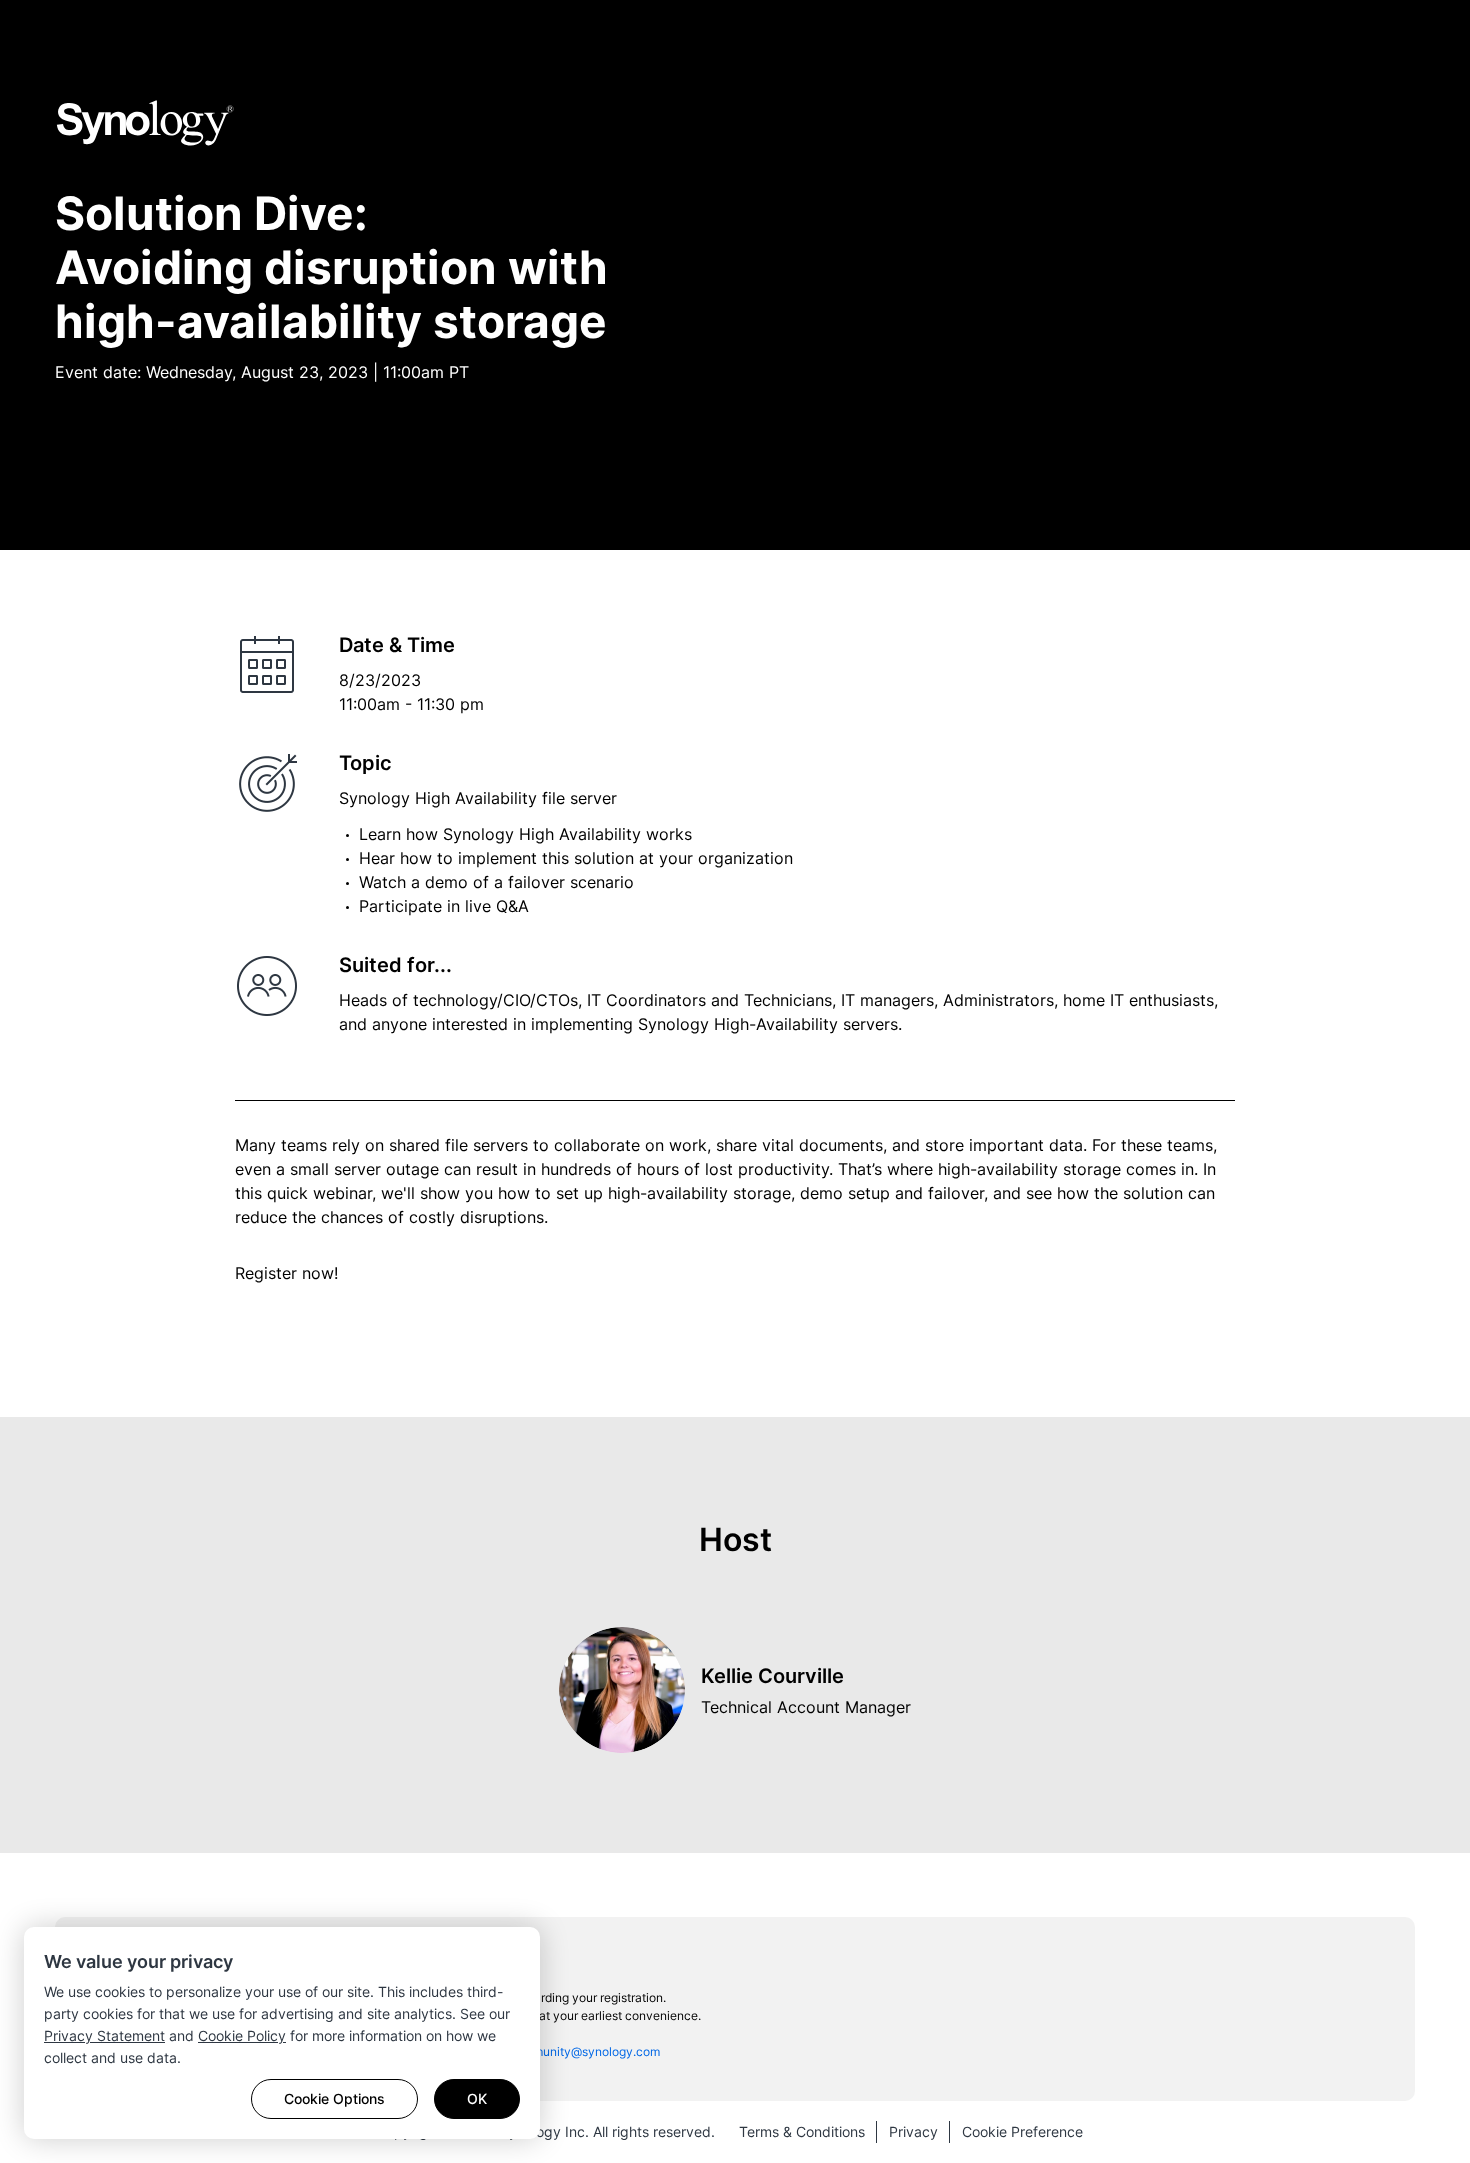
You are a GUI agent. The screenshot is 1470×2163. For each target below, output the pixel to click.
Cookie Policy (242, 2035)
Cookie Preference (1022, 2131)
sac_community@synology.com (572, 2051)
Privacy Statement (104, 2035)
